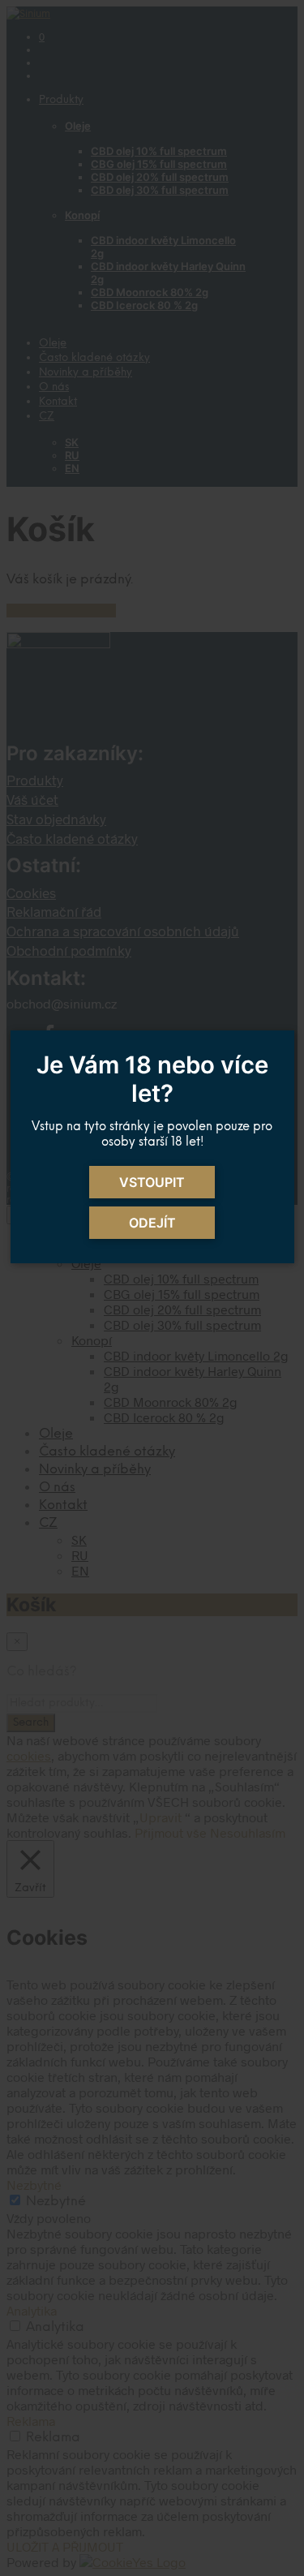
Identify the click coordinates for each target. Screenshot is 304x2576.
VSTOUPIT (152, 1182)
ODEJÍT (152, 1223)
